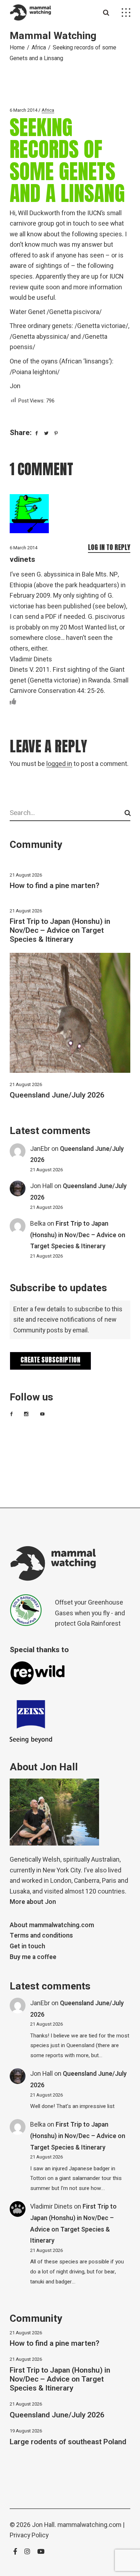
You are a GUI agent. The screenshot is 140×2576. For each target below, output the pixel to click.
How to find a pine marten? (55, 886)
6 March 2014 (24, 110)
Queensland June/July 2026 (57, 1095)
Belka (38, 1224)
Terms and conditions (41, 1936)
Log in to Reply (109, 547)
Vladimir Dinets (51, 2207)
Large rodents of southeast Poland (68, 2442)
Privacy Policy (29, 2535)
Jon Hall (41, 1186)
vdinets (22, 559)
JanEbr (40, 1149)
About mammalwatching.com (52, 1925)
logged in (59, 764)
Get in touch (27, 1946)
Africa (39, 48)
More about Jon (33, 1902)
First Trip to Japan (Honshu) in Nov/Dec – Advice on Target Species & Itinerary (60, 930)
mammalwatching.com (89, 2525)
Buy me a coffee (33, 1957)
